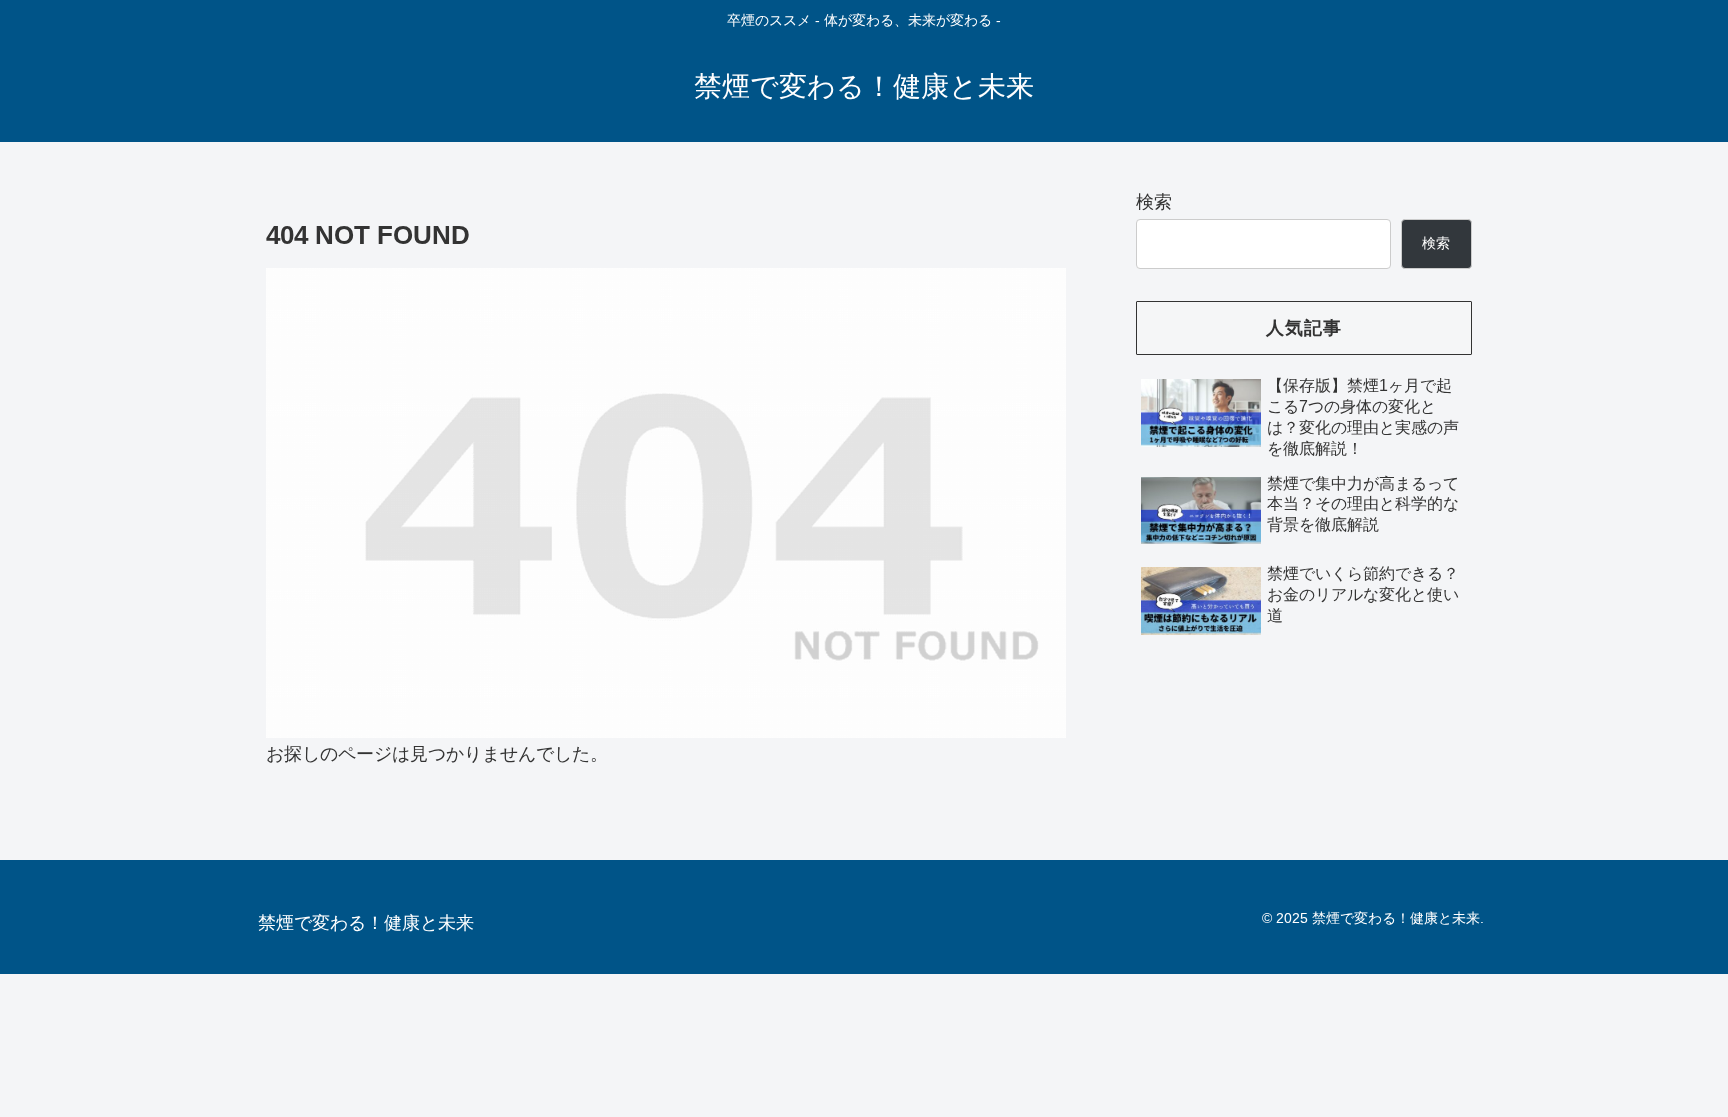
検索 (1154, 202)
